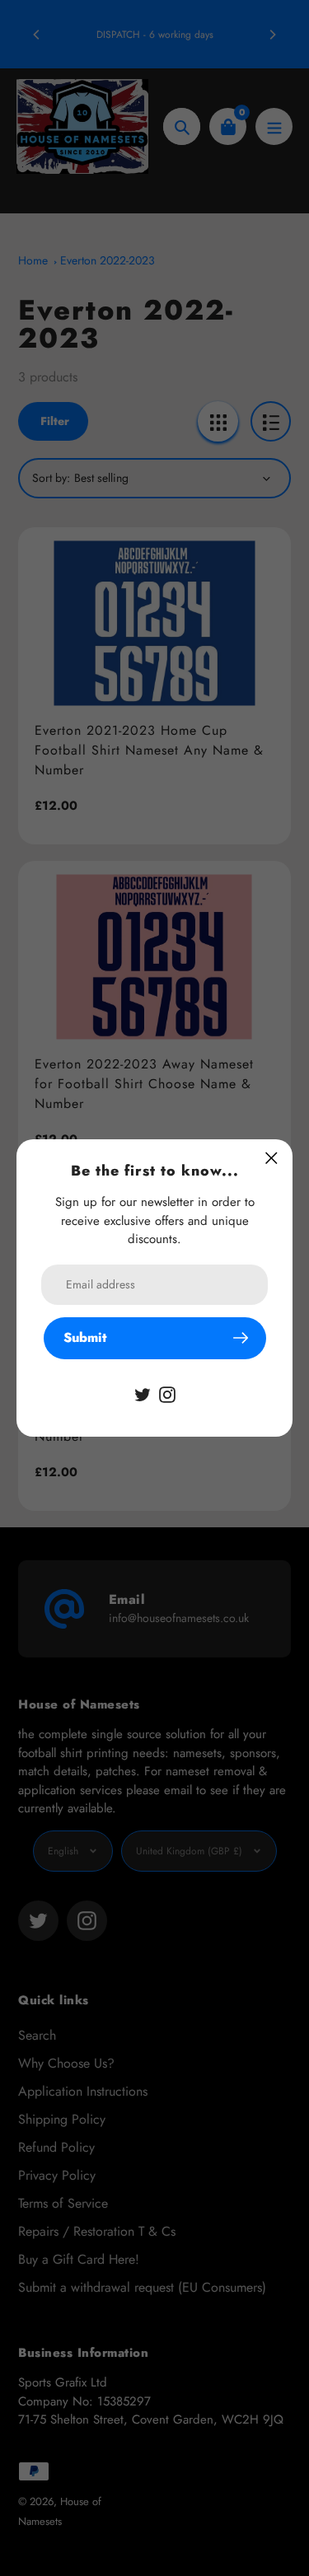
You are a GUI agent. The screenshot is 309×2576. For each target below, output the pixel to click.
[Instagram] (167, 1393)
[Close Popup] (272, 1158)
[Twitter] (143, 1393)
